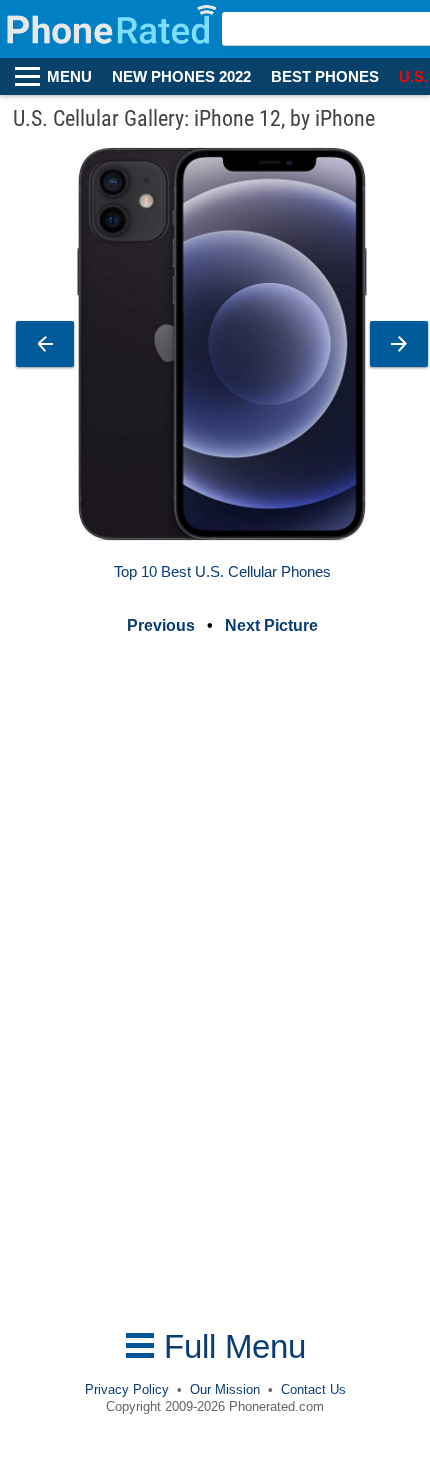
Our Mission (225, 1389)
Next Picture (271, 625)
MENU (69, 77)
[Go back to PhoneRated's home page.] (113, 29)
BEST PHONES (325, 77)
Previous (161, 625)
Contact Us (313, 1389)
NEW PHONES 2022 (181, 77)
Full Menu (230, 1346)
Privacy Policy (127, 1389)
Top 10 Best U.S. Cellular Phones (222, 572)
